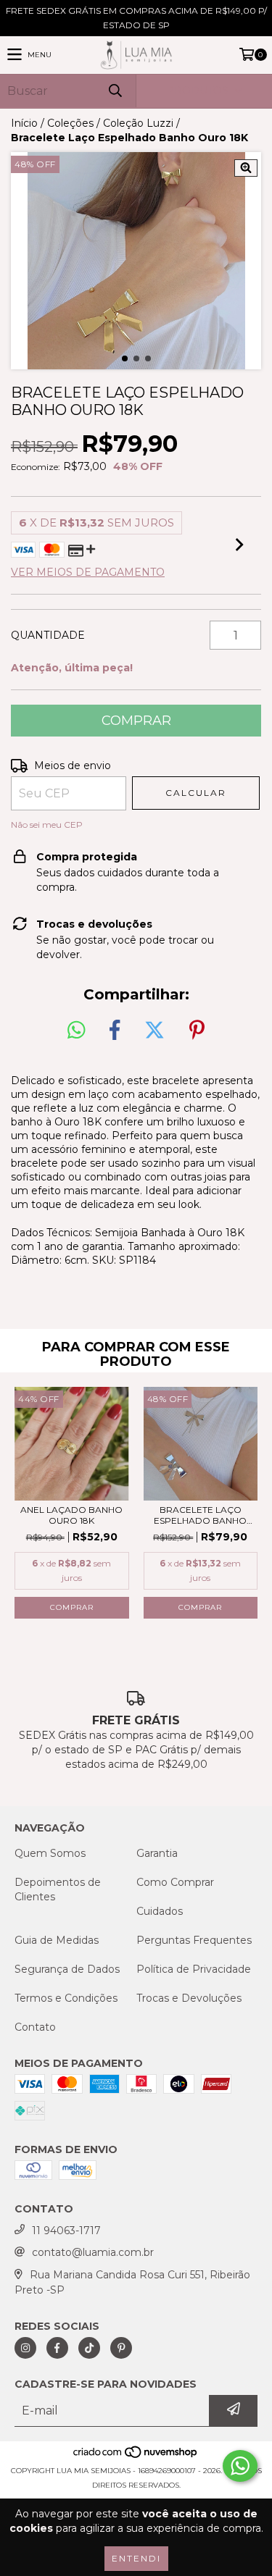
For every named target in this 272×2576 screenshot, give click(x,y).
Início (24, 123)
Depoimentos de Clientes (58, 1889)
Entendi (136, 2558)
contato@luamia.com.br (93, 2252)
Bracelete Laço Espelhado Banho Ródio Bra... (200, 1515)
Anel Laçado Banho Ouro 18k (71, 1515)
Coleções (70, 123)
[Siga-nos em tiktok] (89, 2348)
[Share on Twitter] (154, 1031)
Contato (35, 2027)
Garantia (157, 1853)
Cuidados (160, 1911)
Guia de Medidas (57, 1940)
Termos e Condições (66, 1998)
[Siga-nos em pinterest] (121, 2348)
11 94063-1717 (66, 2231)
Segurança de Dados (67, 1969)
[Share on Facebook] (115, 1031)
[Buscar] (115, 91)
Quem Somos (50, 1853)
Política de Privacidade (194, 1969)
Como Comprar (175, 1882)
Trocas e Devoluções (189, 1998)
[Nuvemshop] (136, 2456)
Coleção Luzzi (138, 123)
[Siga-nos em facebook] (57, 2348)
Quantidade (48, 635)
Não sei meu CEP (47, 825)
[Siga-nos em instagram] (25, 2348)
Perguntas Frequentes (194, 1940)
